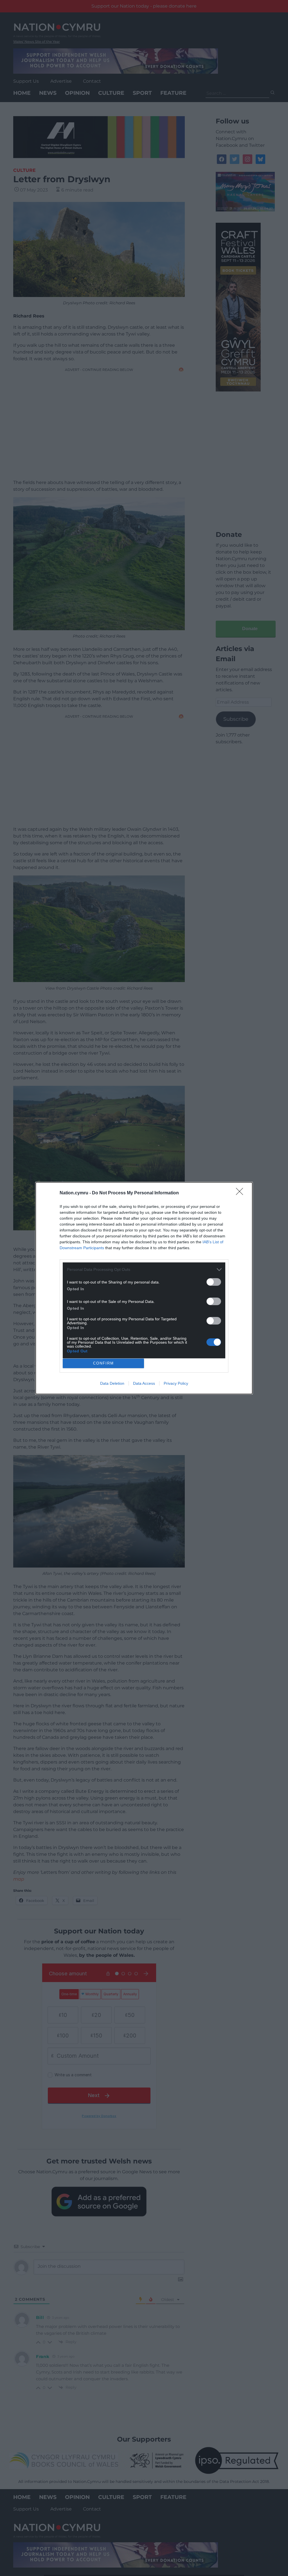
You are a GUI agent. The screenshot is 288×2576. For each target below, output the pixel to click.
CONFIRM (103, 1363)
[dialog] (144, 1288)
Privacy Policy (176, 1383)
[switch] (214, 1282)
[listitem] (144, 1270)
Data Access (144, 1383)
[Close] (241, 1193)
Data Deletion (112, 1383)
